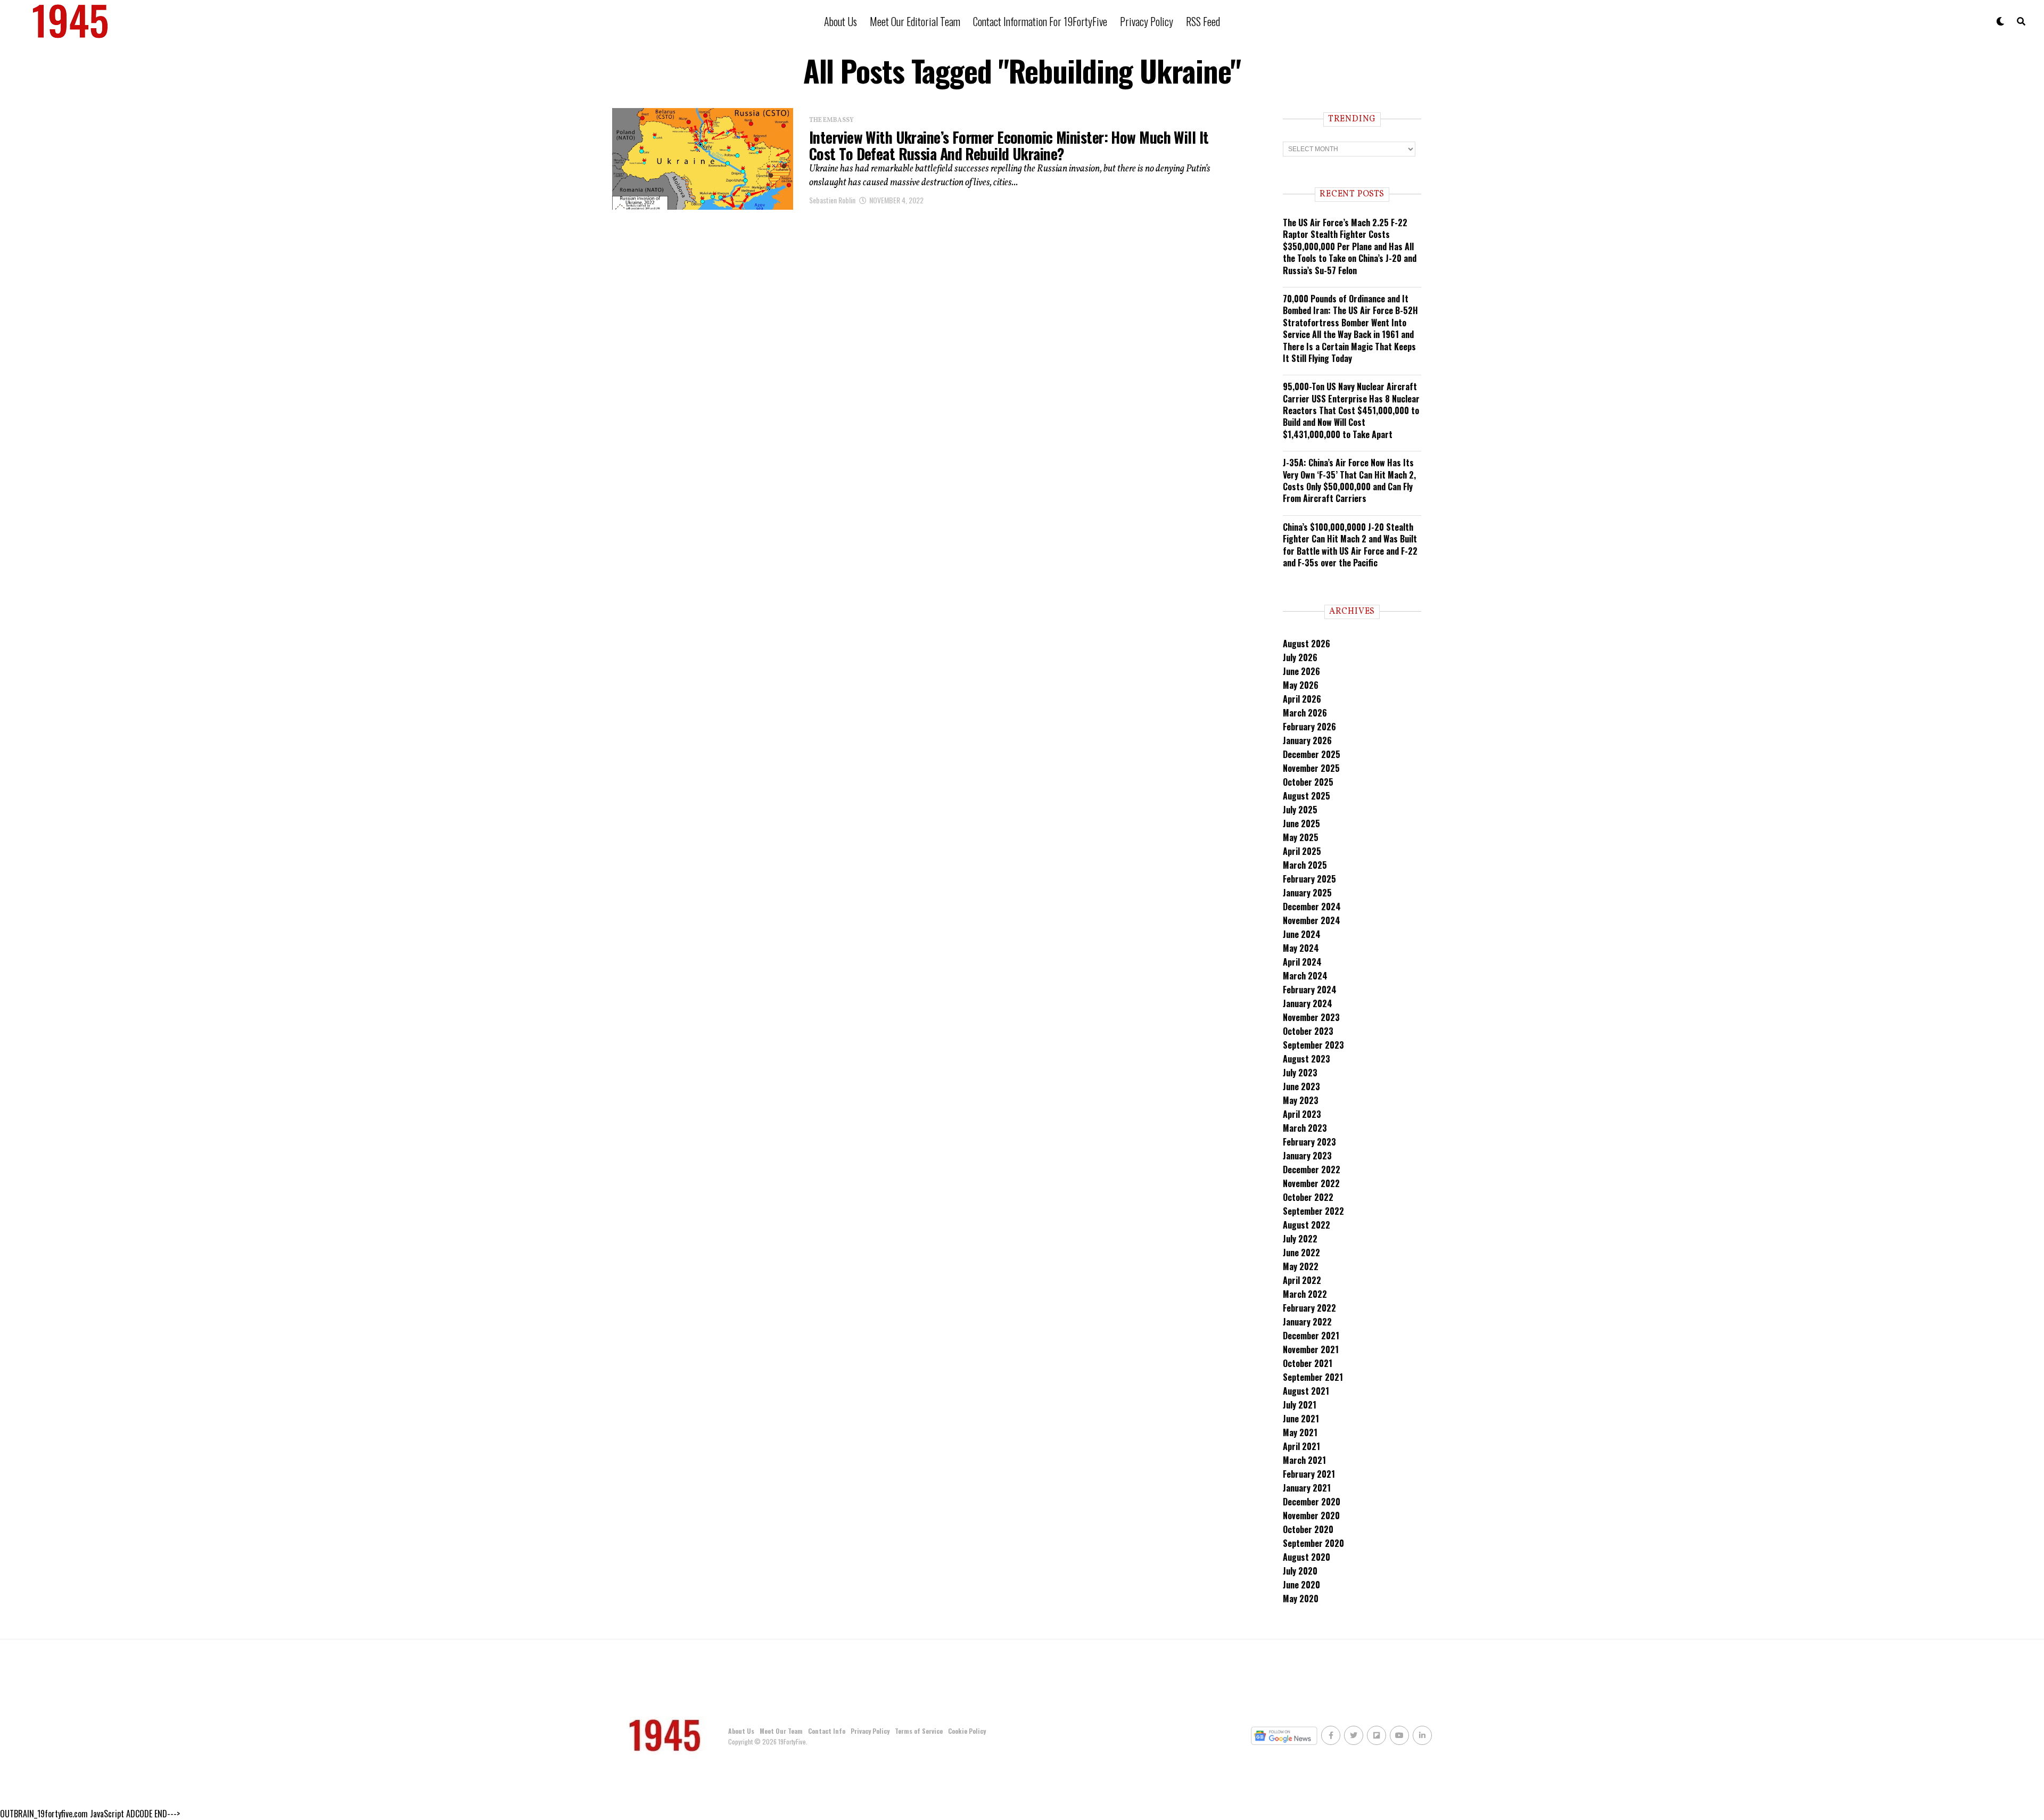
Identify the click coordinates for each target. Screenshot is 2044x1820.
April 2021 (1301, 1446)
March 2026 (1305, 713)
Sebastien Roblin (832, 200)
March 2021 (1304, 1460)
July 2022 (1300, 1239)
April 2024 (1302, 962)
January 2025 (1307, 893)
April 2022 (1302, 1280)
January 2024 (1308, 1003)
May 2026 (1301, 685)
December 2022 (1312, 1170)
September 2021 (1313, 1377)
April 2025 (1302, 851)
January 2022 (1307, 1322)
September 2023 (1313, 1045)
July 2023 (1300, 1073)
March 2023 (1305, 1128)
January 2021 (1307, 1488)
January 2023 (1307, 1156)
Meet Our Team (781, 1731)
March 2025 (1305, 865)
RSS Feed (1203, 21)
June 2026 (1301, 671)
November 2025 (1311, 768)
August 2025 (1307, 796)
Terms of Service (919, 1731)
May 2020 (1301, 1599)
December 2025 (1312, 754)
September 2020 (1313, 1543)
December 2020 (1312, 1502)
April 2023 (1302, 1114)
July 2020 (1300, 1571)
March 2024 (1305, 976)
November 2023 (1311, 1017)
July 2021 (1300, 1405)
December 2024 (1312, 907)
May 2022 (1301, 1266)
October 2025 (1308, 782)
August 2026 (1307, 644)
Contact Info (827, 1731)
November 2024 (1312, 920)
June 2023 (1301, 1086)
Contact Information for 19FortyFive (1040, 21)
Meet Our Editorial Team (915, 21)
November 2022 (1311, 1183)
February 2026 (1309, 727)
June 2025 (1301, 823)
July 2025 (1300, 810)
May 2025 (1301, 837)
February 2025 (1309, 879)
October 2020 (1308, 1529)
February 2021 (1309, 1474)
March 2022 (1305, 1294)
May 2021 (1300, 1432)
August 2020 (1307, 1557)
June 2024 (1302, 934)
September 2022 (1313, 1211)
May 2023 (1301, 1100)
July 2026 (1300, 657)
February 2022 (1309, 1308)
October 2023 (1308, 1031)
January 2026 (1307, 740)
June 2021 (1301, 1419)
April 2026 (1302, 699)
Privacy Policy (1147, 21)
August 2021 (1306, 1391)
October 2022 (1308, 1197)
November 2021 (1311, 1349)
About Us (840, 21)
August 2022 (1307, 1225)
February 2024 (1310, 990)
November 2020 (1311, 1516)
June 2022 (1301, 1253)
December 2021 (1311, 1336)
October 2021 (1308, 1363)
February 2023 (1309, 1142)
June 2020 (1301, 1585)
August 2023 (1307, 1059)
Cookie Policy (967, 1731)
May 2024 (1301, 948)
